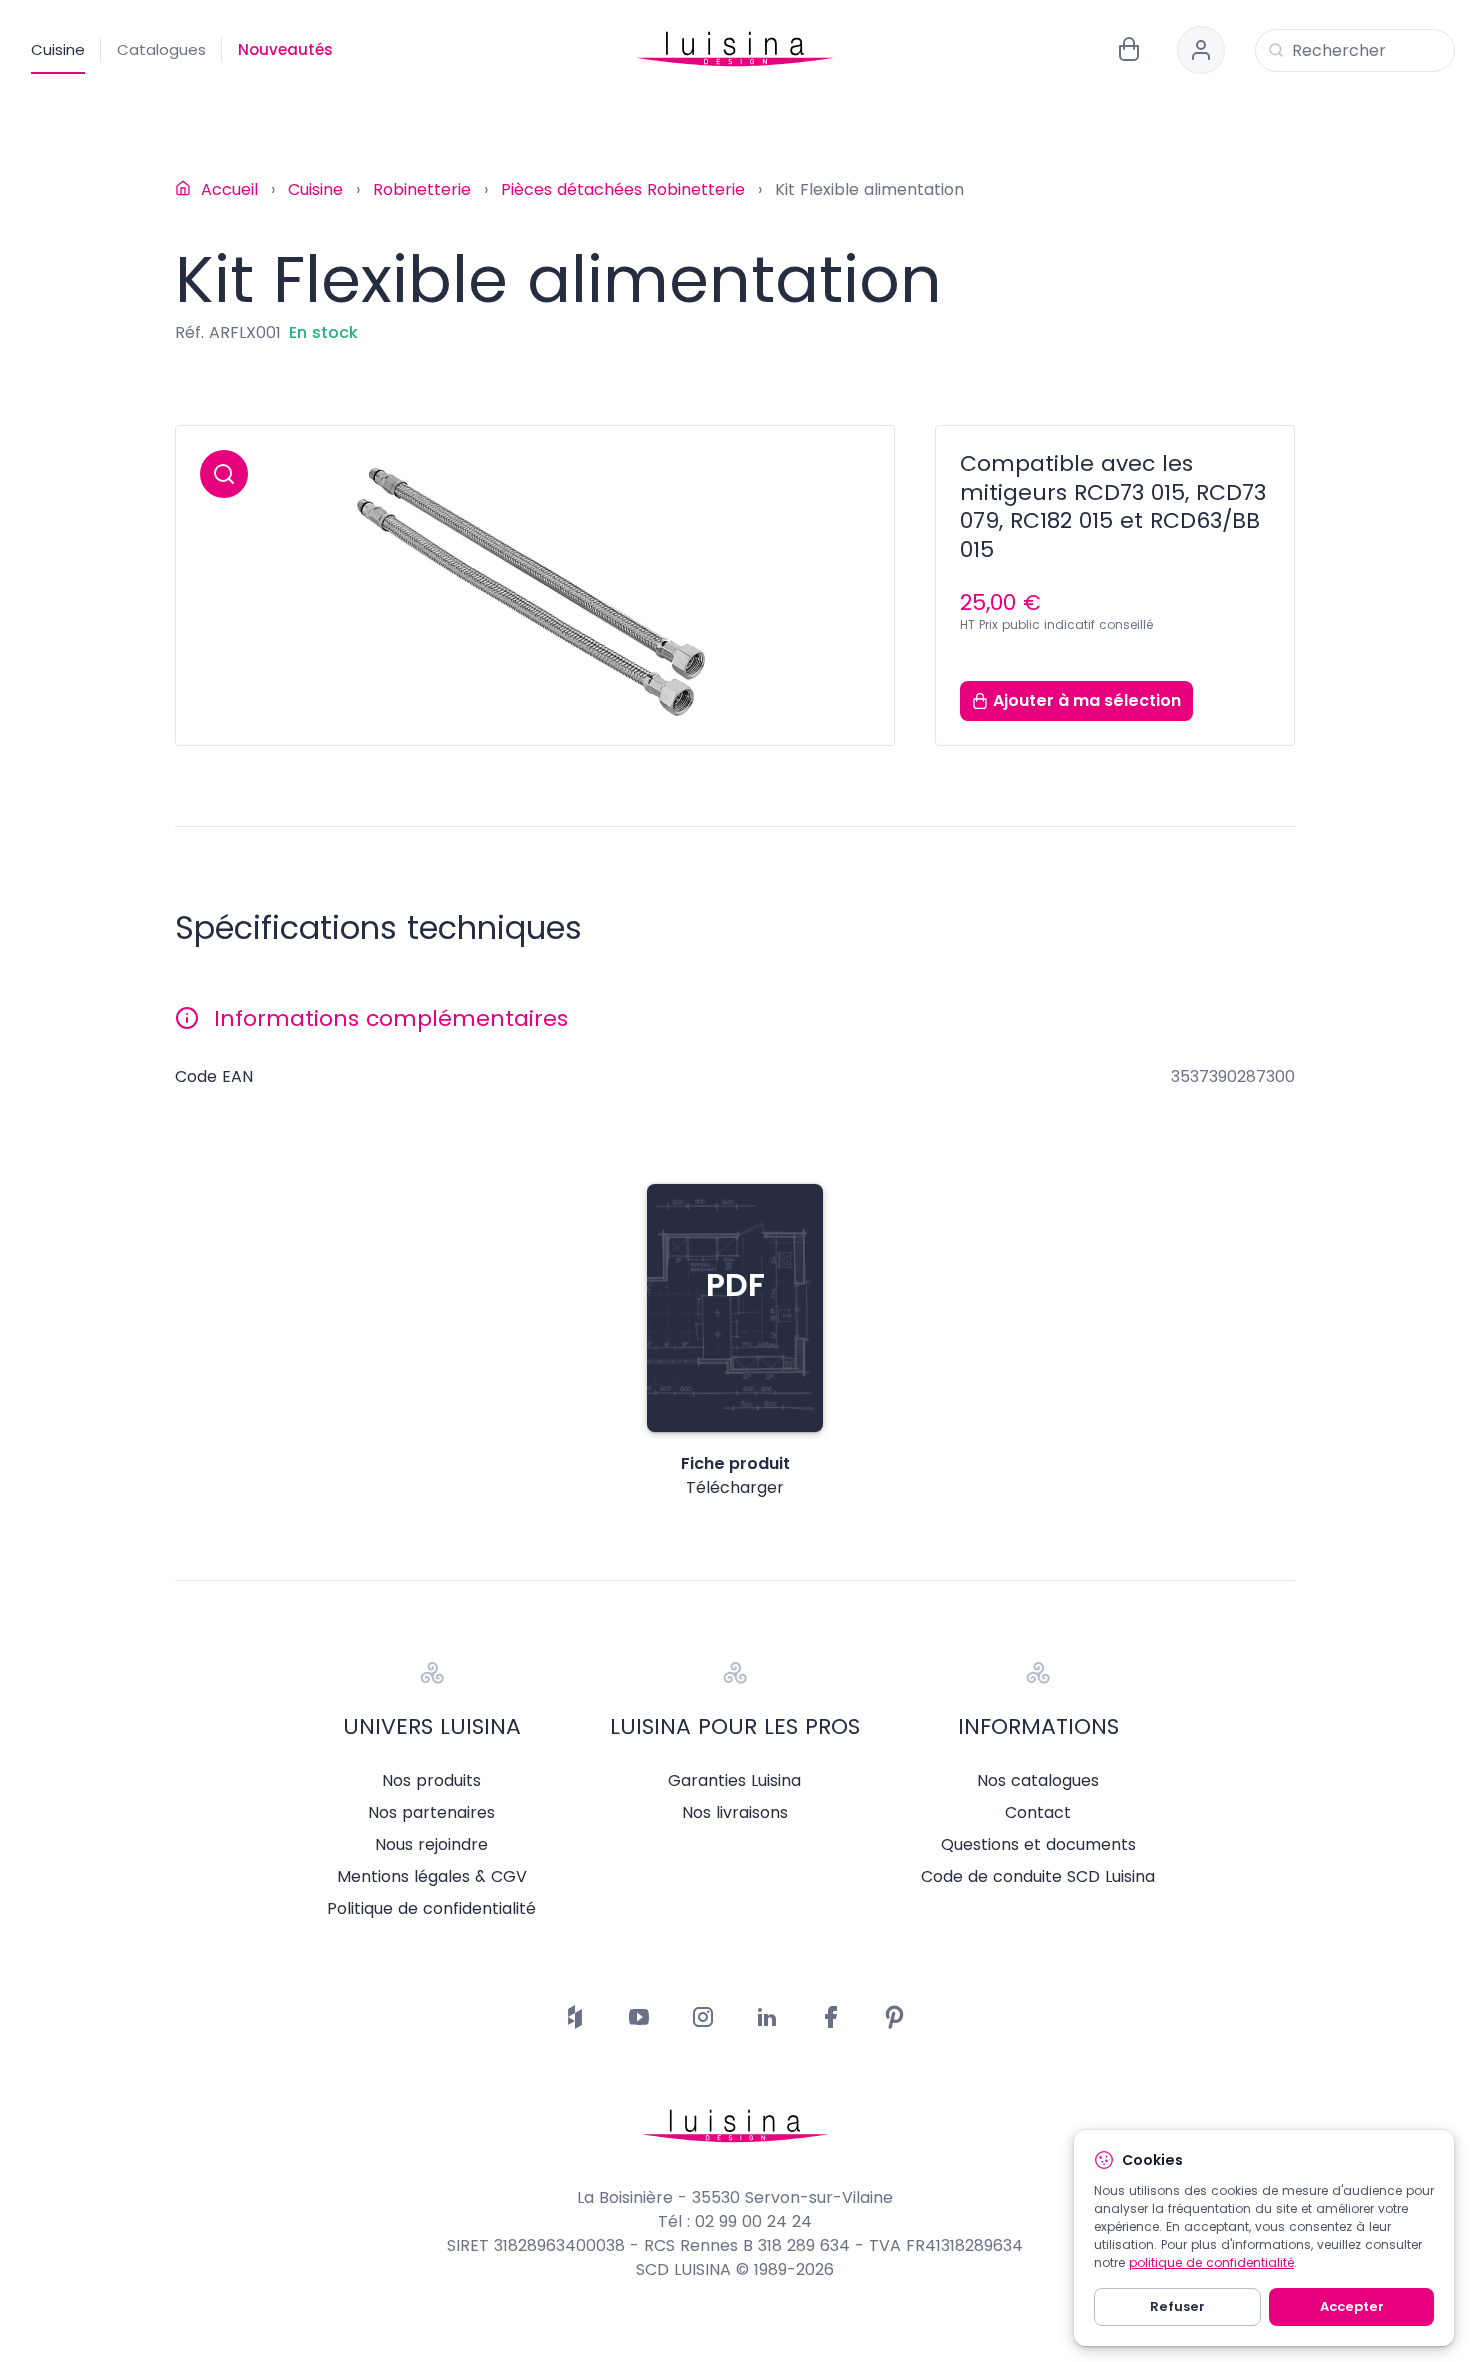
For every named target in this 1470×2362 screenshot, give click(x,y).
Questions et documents (1038, 1845)
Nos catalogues (1038, 1781)
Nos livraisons (735, 1813)
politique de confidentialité (1211, 2262)
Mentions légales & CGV (432, 1877)
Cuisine (58, 49)
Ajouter (1087, 700)
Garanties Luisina (734, 1781)
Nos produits (431, 1781)
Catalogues (161, 49)
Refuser (1177, 2306)
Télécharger (735, 1487)
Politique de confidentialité (431, 1909)
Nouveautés (285, 49)
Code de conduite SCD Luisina (1038, 1877)
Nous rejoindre (431, 1845)
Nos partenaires (431, 1813)
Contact (1038, 1813)
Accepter (1352, 2306)
